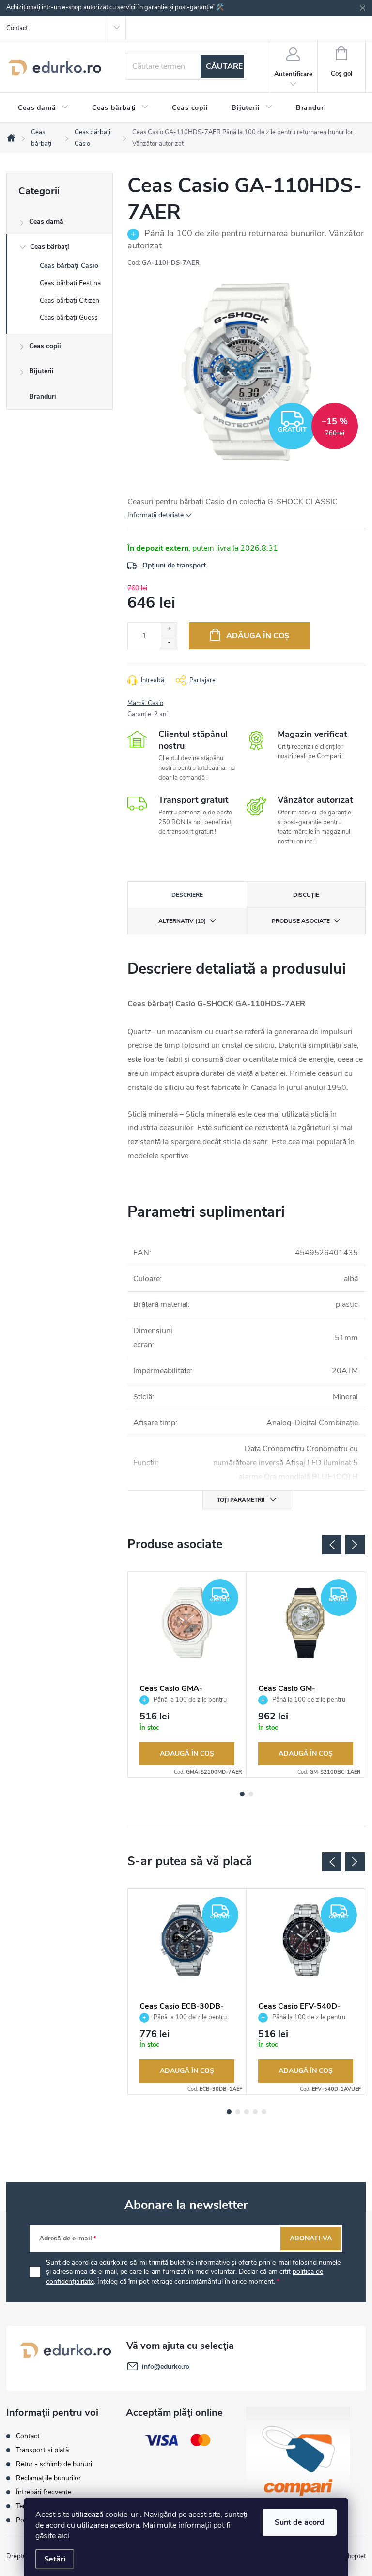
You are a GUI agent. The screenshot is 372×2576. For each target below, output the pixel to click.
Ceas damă (46, 222)
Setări (55, 2559)
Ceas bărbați (50, 247)
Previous (332, 1545)
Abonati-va (311, 2238)
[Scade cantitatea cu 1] (169, 642)
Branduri (43, 396)
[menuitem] (43, 108)
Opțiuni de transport (174, 565)
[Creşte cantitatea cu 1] (169, 629)
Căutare (224, 66)
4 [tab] (255, 2112)
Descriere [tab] (187, 895)
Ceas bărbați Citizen (70, 300)
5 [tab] (264, 2112)
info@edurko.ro (166, 2367)
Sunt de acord (300, 2522)
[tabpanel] (187, 1674)
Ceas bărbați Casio (69, 266)
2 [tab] (251, 1794)
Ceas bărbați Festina (70, 283)
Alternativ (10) (182, 921)
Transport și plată (42, 2450)
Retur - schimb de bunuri (54, 2464)
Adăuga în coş (258, 636)
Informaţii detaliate (155, 515)
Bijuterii (41, 371)
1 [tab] (242, 1794)
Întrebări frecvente (44, 2492)
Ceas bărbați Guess (69, 317)
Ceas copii (45, 346)
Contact (17, 28)
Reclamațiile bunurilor (48, 2478)
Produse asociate (301, 921)
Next (355, 1545)
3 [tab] (247, 2112)
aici (63, 2536)
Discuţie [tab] (306, 895)
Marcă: (145, 703)
